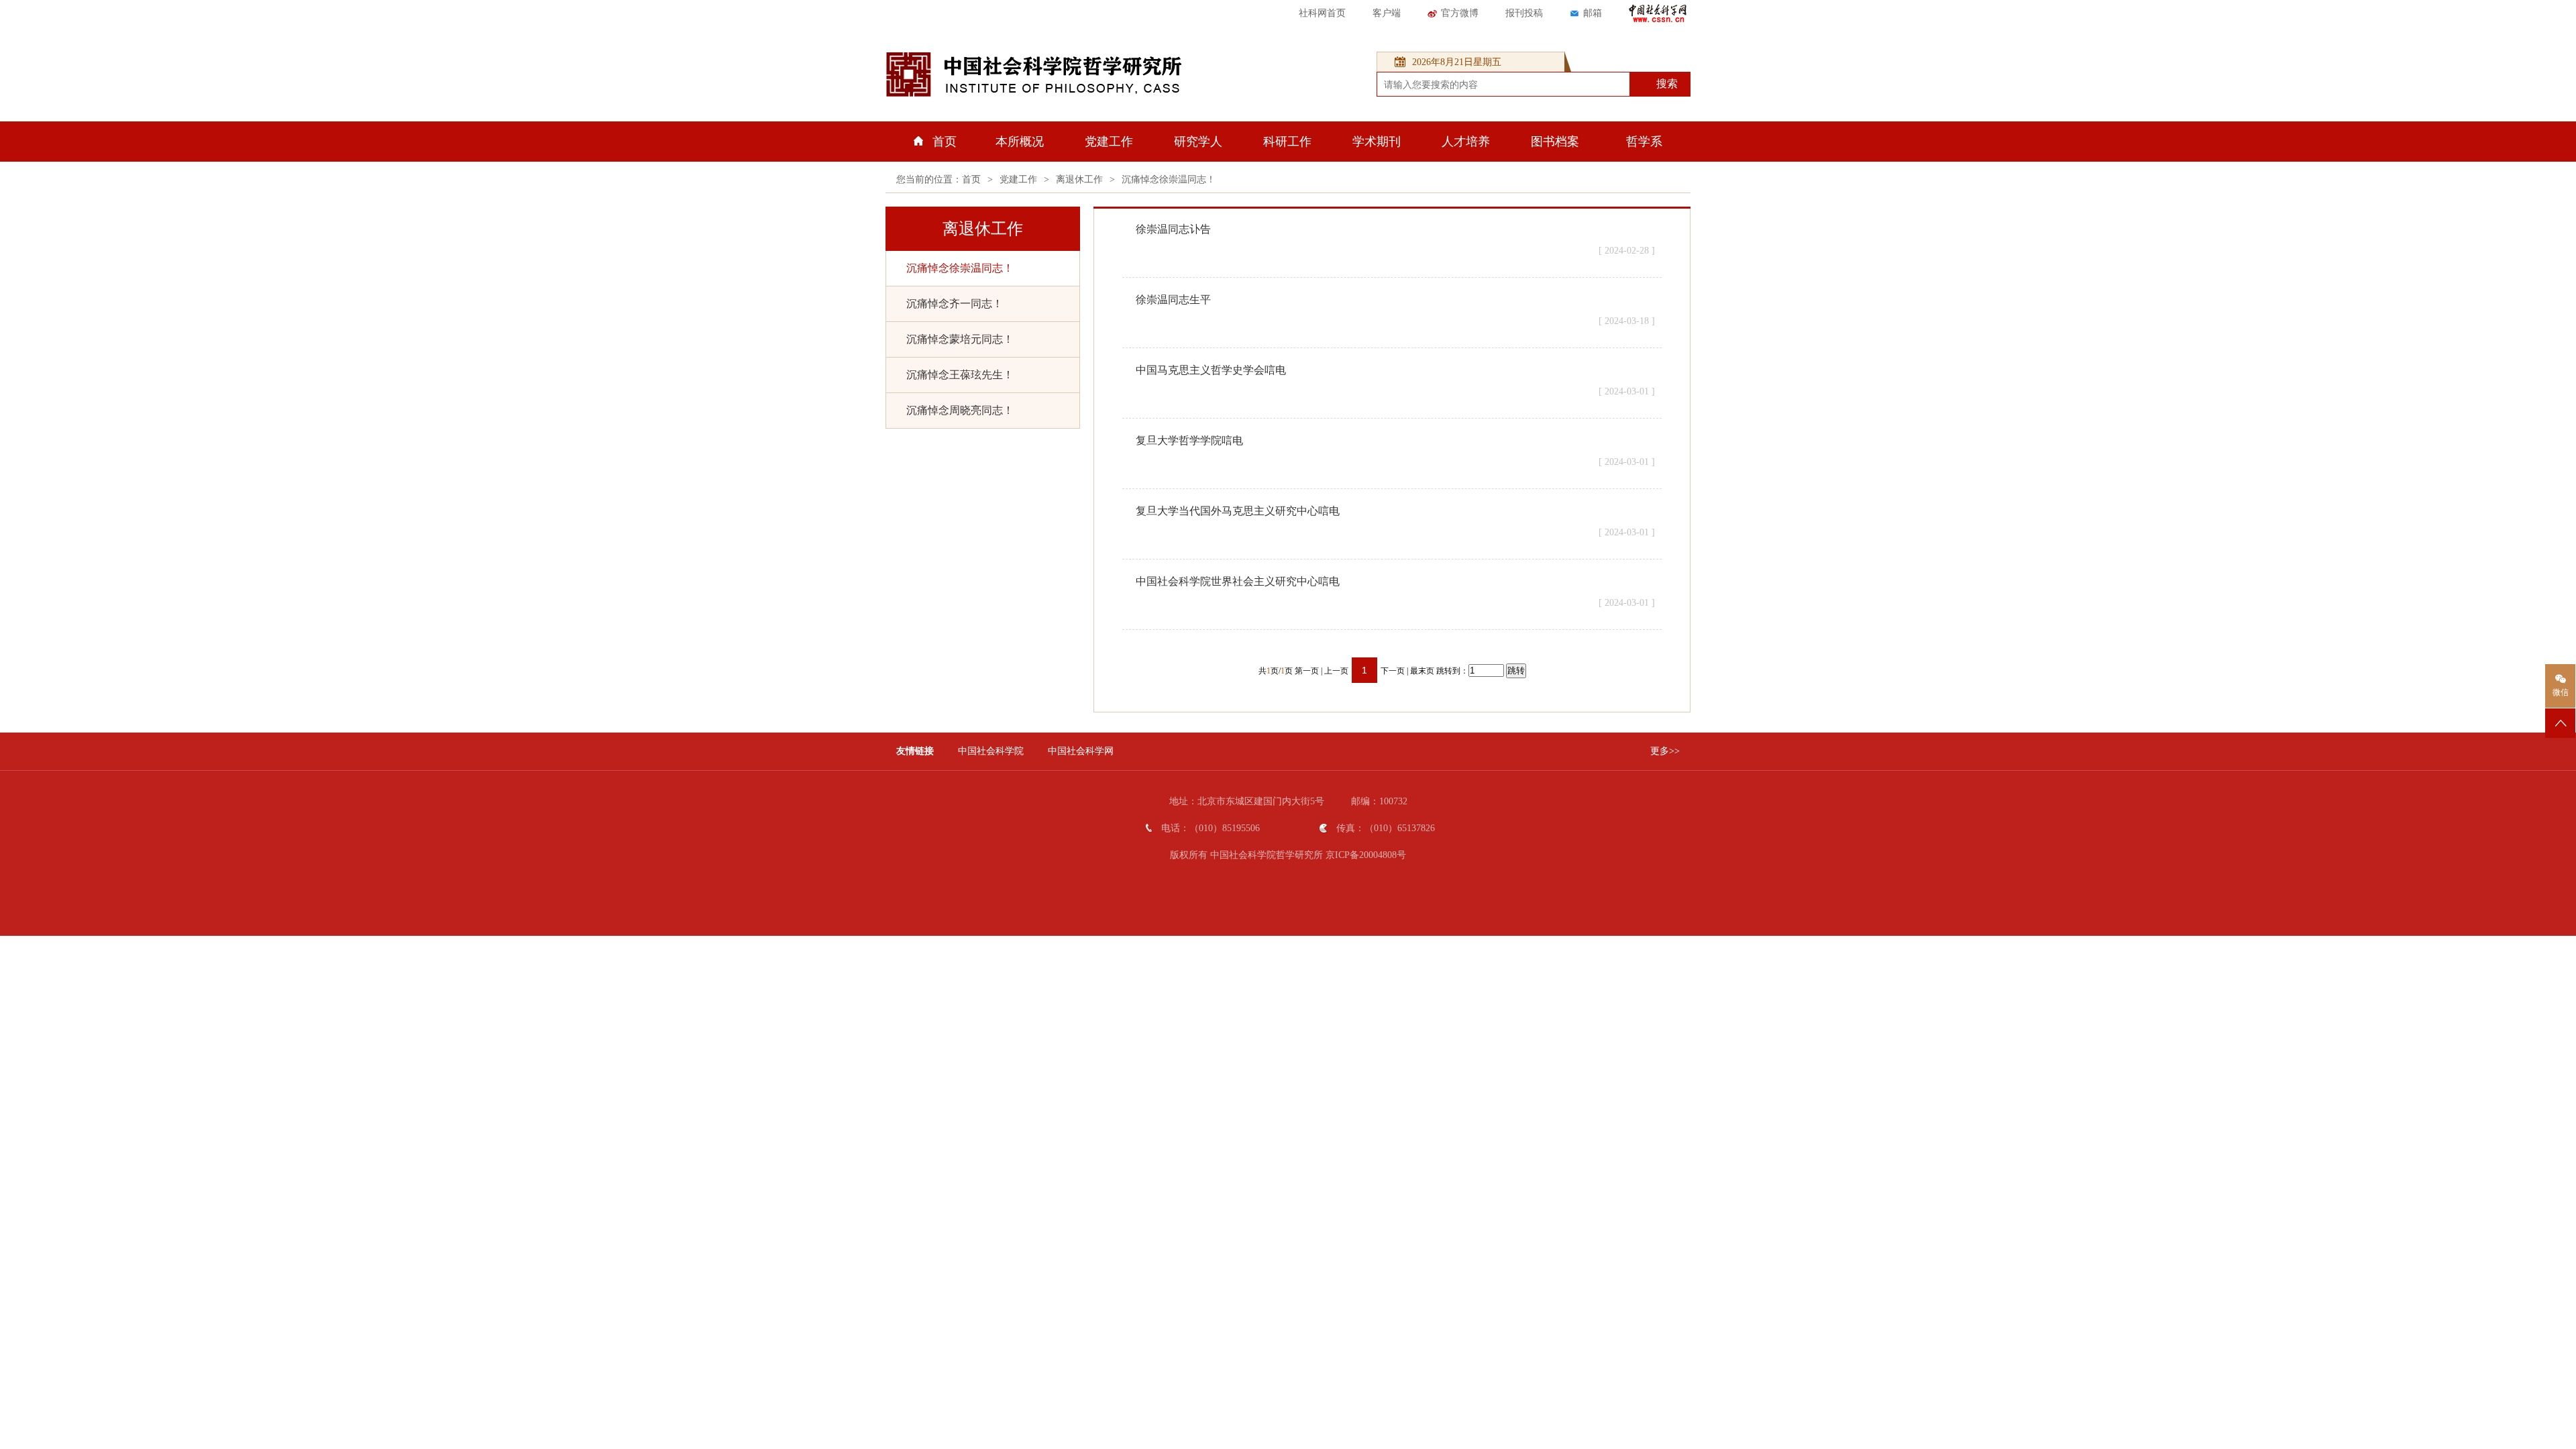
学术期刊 (1377, 142)
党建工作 (1109, 142)
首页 (945, 142)
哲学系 (1644, 142)
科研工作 (1287, 142)
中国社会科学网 (1081, 751)
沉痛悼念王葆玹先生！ (960, 375)
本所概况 (1020, 142)
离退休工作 (1079, 179)
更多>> (1665, 751)
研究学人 (1198, 142)
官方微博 (1460, 13)
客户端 (1387, 13)
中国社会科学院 (991, 751)
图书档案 (1555, 142)
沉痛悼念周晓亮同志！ (960, 410)
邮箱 (1593, 13)
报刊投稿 (1524, 13)
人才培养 (1466, 142)
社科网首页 (1322, 13)
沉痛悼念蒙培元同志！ (960, 339)
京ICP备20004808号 (1366, 855)
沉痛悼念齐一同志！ (955, 304)
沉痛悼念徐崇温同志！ (1169, 179)
